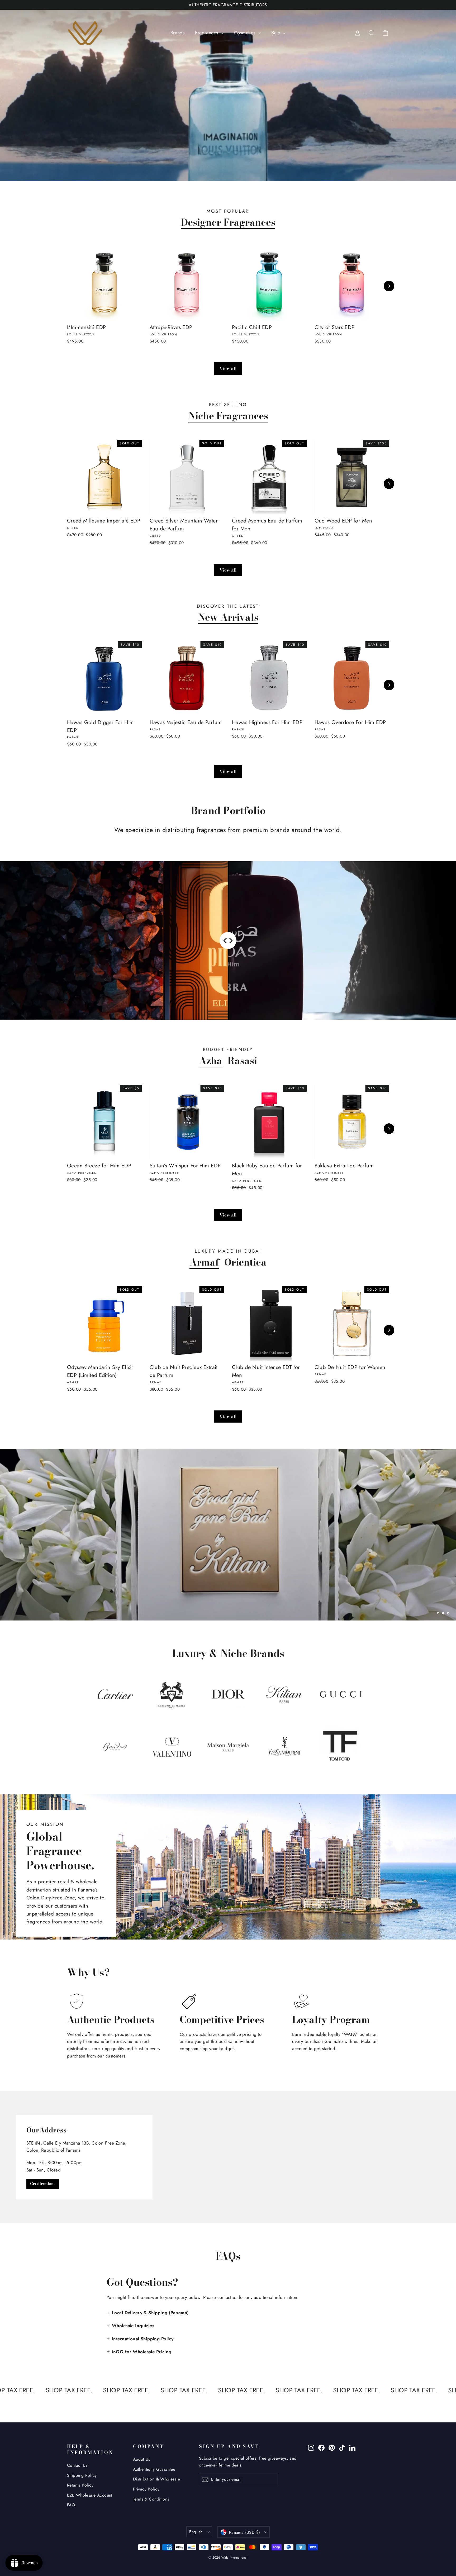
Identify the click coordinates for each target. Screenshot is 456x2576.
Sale (276, 33)
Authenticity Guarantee (154, 2469)
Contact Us (77, 2465)
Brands (178, 33)
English (196, 2532)
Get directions (43, 2184)
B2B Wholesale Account (90, 2495)
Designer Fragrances (228, 222)
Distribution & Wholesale (156, 2479)
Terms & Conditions (151, 2499)
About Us (141, 2459)
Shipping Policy (82, 2475)
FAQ (71, 2505)
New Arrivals (228, 617)
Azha (211, 1061)
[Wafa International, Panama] (228, 2157)
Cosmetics (245, 33)
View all (228, 368)
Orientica (245, 1262)
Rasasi (242, 1061)
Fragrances (207, 33)
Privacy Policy (146, 2489)
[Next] (389, 286)
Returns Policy (80, 2485)
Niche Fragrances (228, 416)
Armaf (204, 1262)
